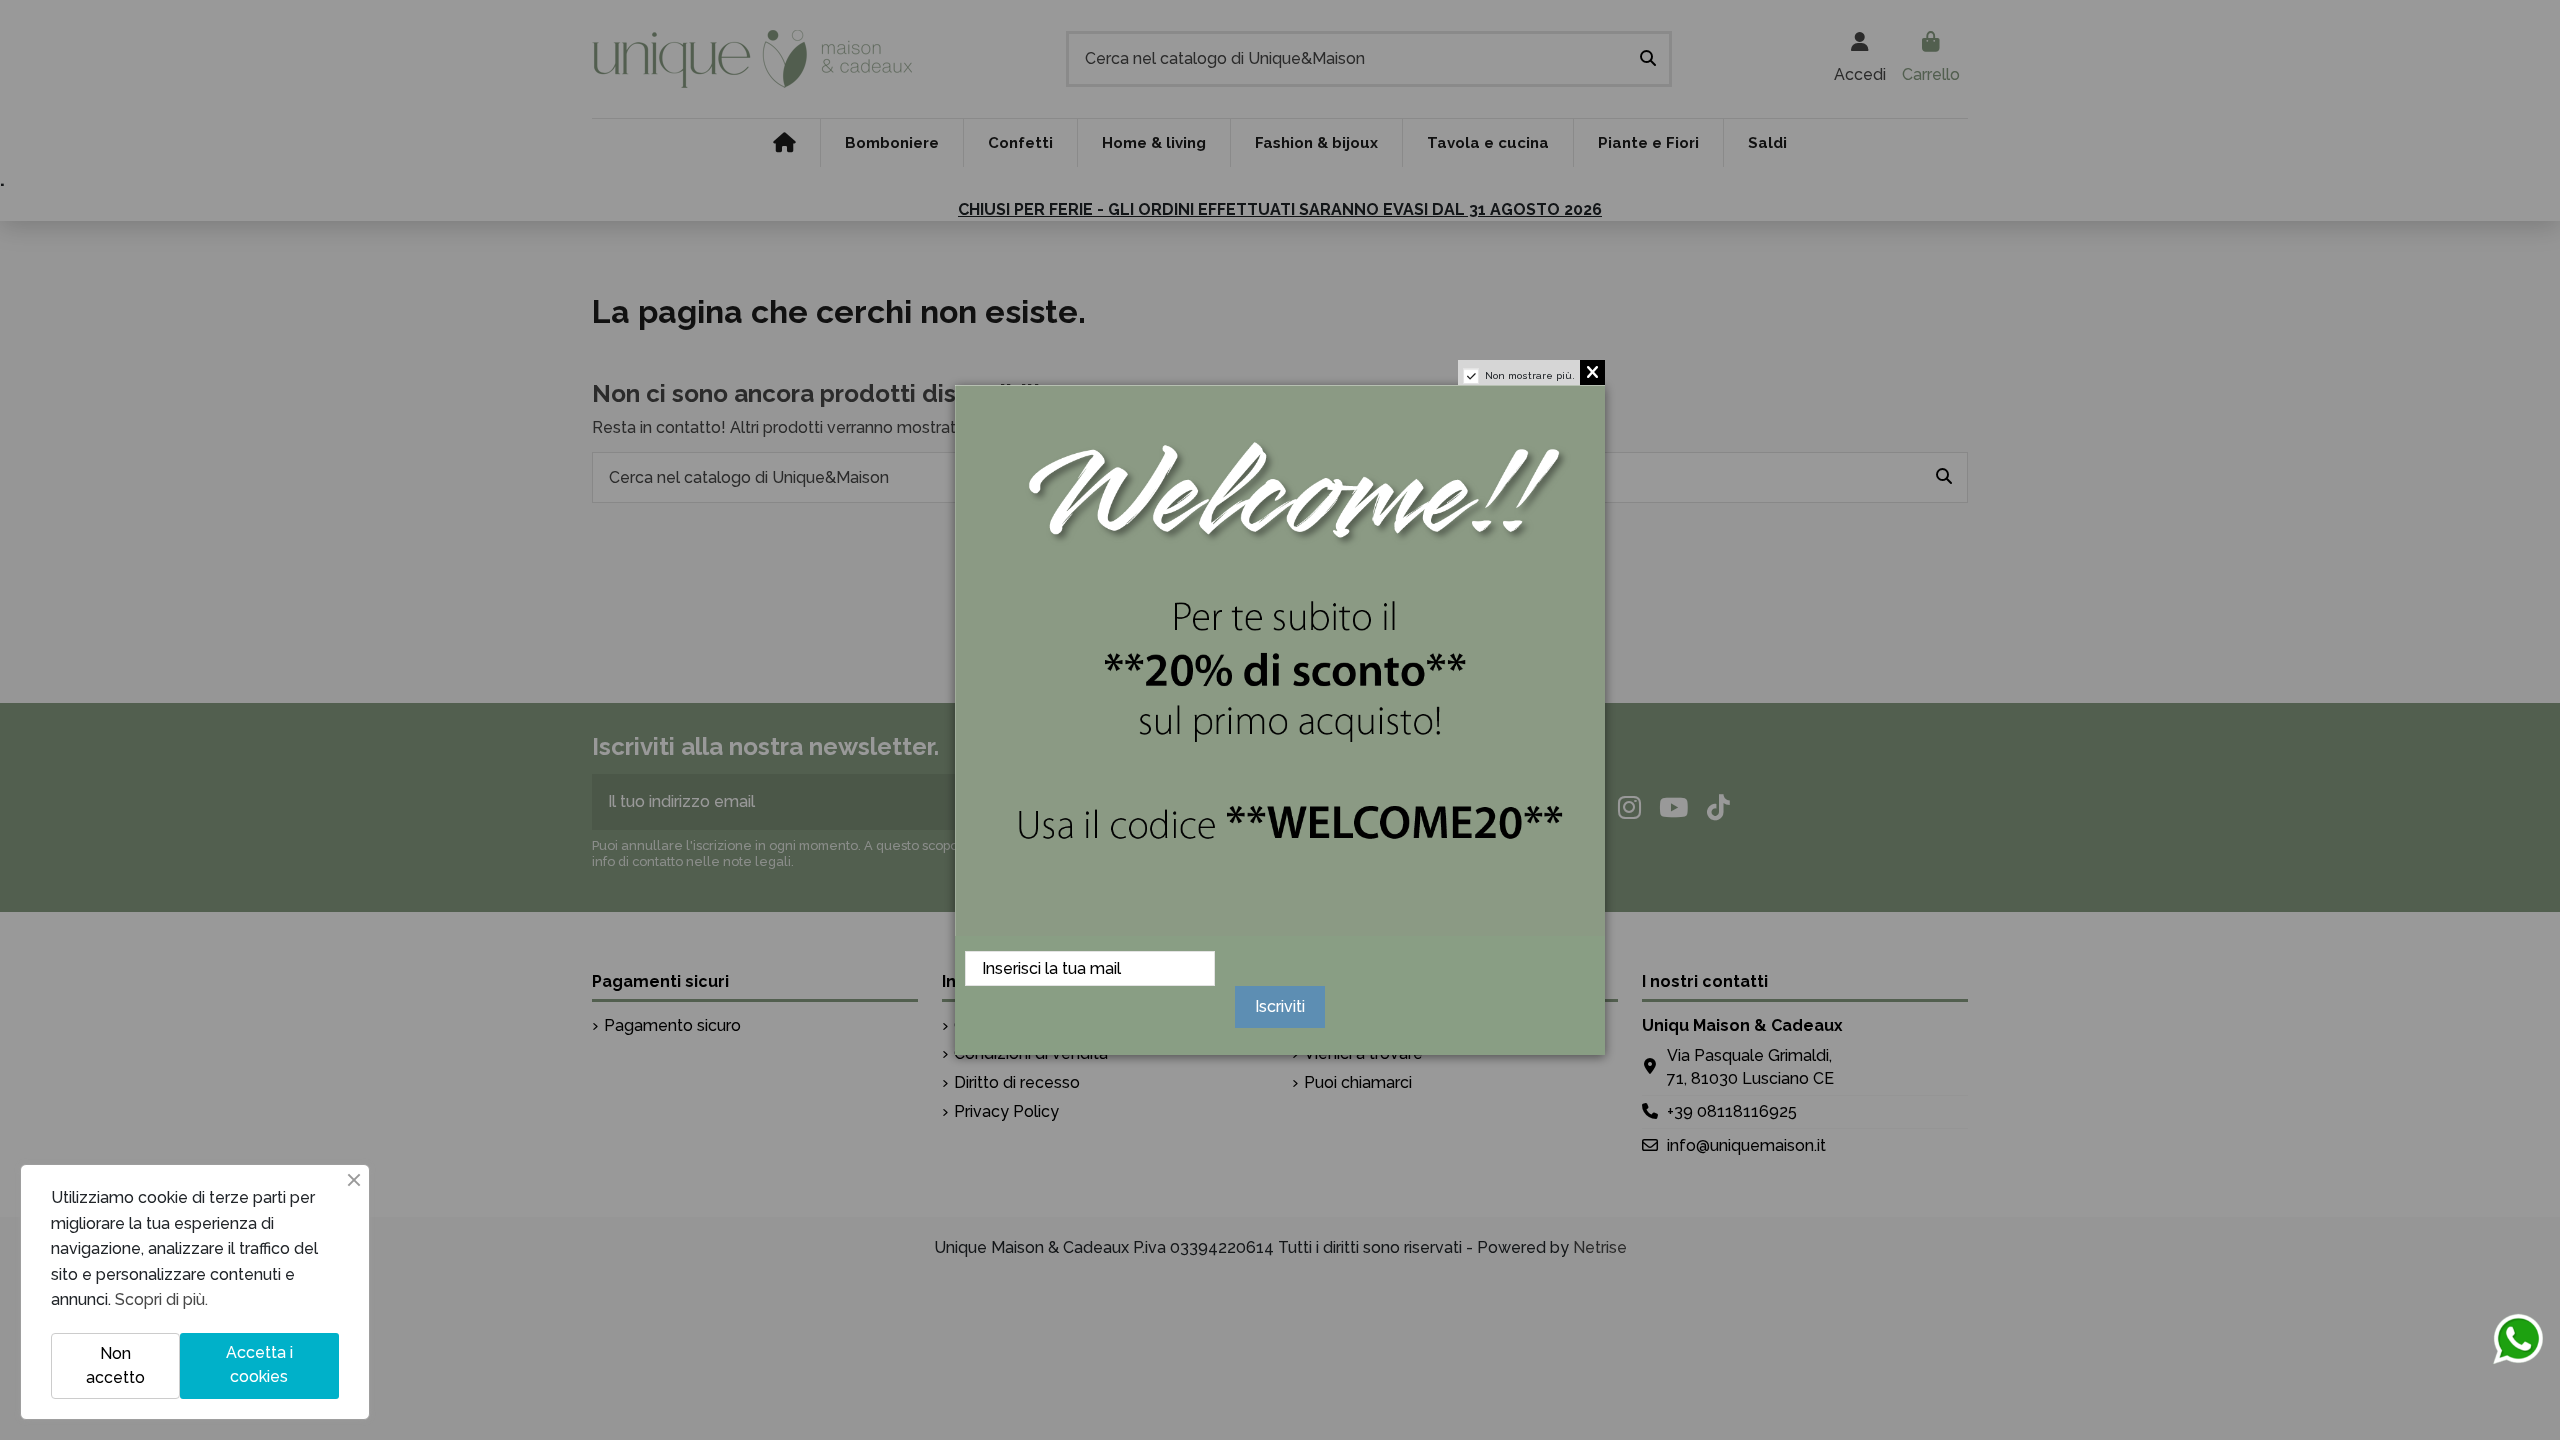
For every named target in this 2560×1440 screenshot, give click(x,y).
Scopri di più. (161, 1299)
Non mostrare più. (1530, 375)
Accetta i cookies (259, 1364)
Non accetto (115, 1365)
